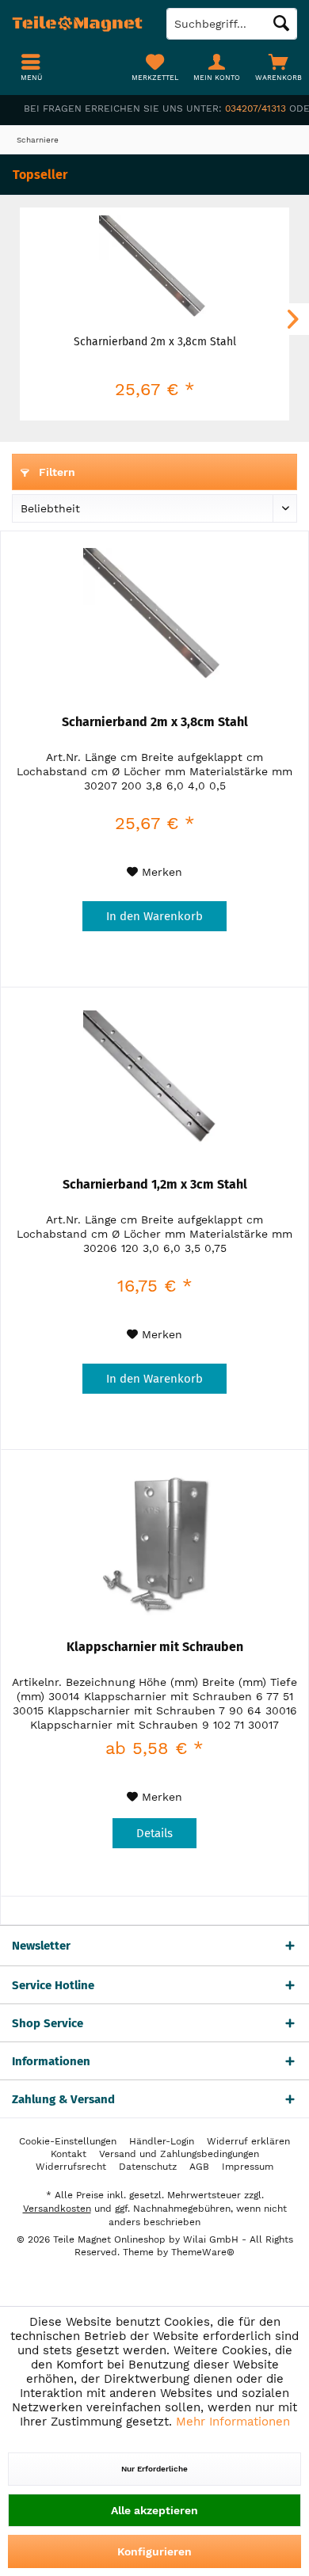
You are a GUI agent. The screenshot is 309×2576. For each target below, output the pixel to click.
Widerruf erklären (248, 2141)
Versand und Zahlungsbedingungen (179, 2154)
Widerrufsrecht (71, 2167)
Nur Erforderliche (154, 2469)
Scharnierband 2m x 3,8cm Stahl (155, 342)
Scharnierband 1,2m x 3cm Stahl (155, 1184)
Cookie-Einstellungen (68, 2141)
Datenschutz (148, 2167)
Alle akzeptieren (154, 2510)
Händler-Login (162, 2141)
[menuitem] (278, 67)
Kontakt (69, 2154)
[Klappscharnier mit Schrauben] (154, 1544)
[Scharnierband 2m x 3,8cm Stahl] (154, 271)
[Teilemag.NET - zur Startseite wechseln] (77, 24)
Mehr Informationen (233, 2422)
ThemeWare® (203, 2252)
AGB (199, 2167)
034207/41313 (256, 108)
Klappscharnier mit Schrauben (155, 1647)
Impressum (248, 2167)
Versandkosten (57, 2209)
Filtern (55, 472)
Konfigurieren (154, 2551)
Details (154, 1833)
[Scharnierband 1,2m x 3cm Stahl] (154, 1082)
